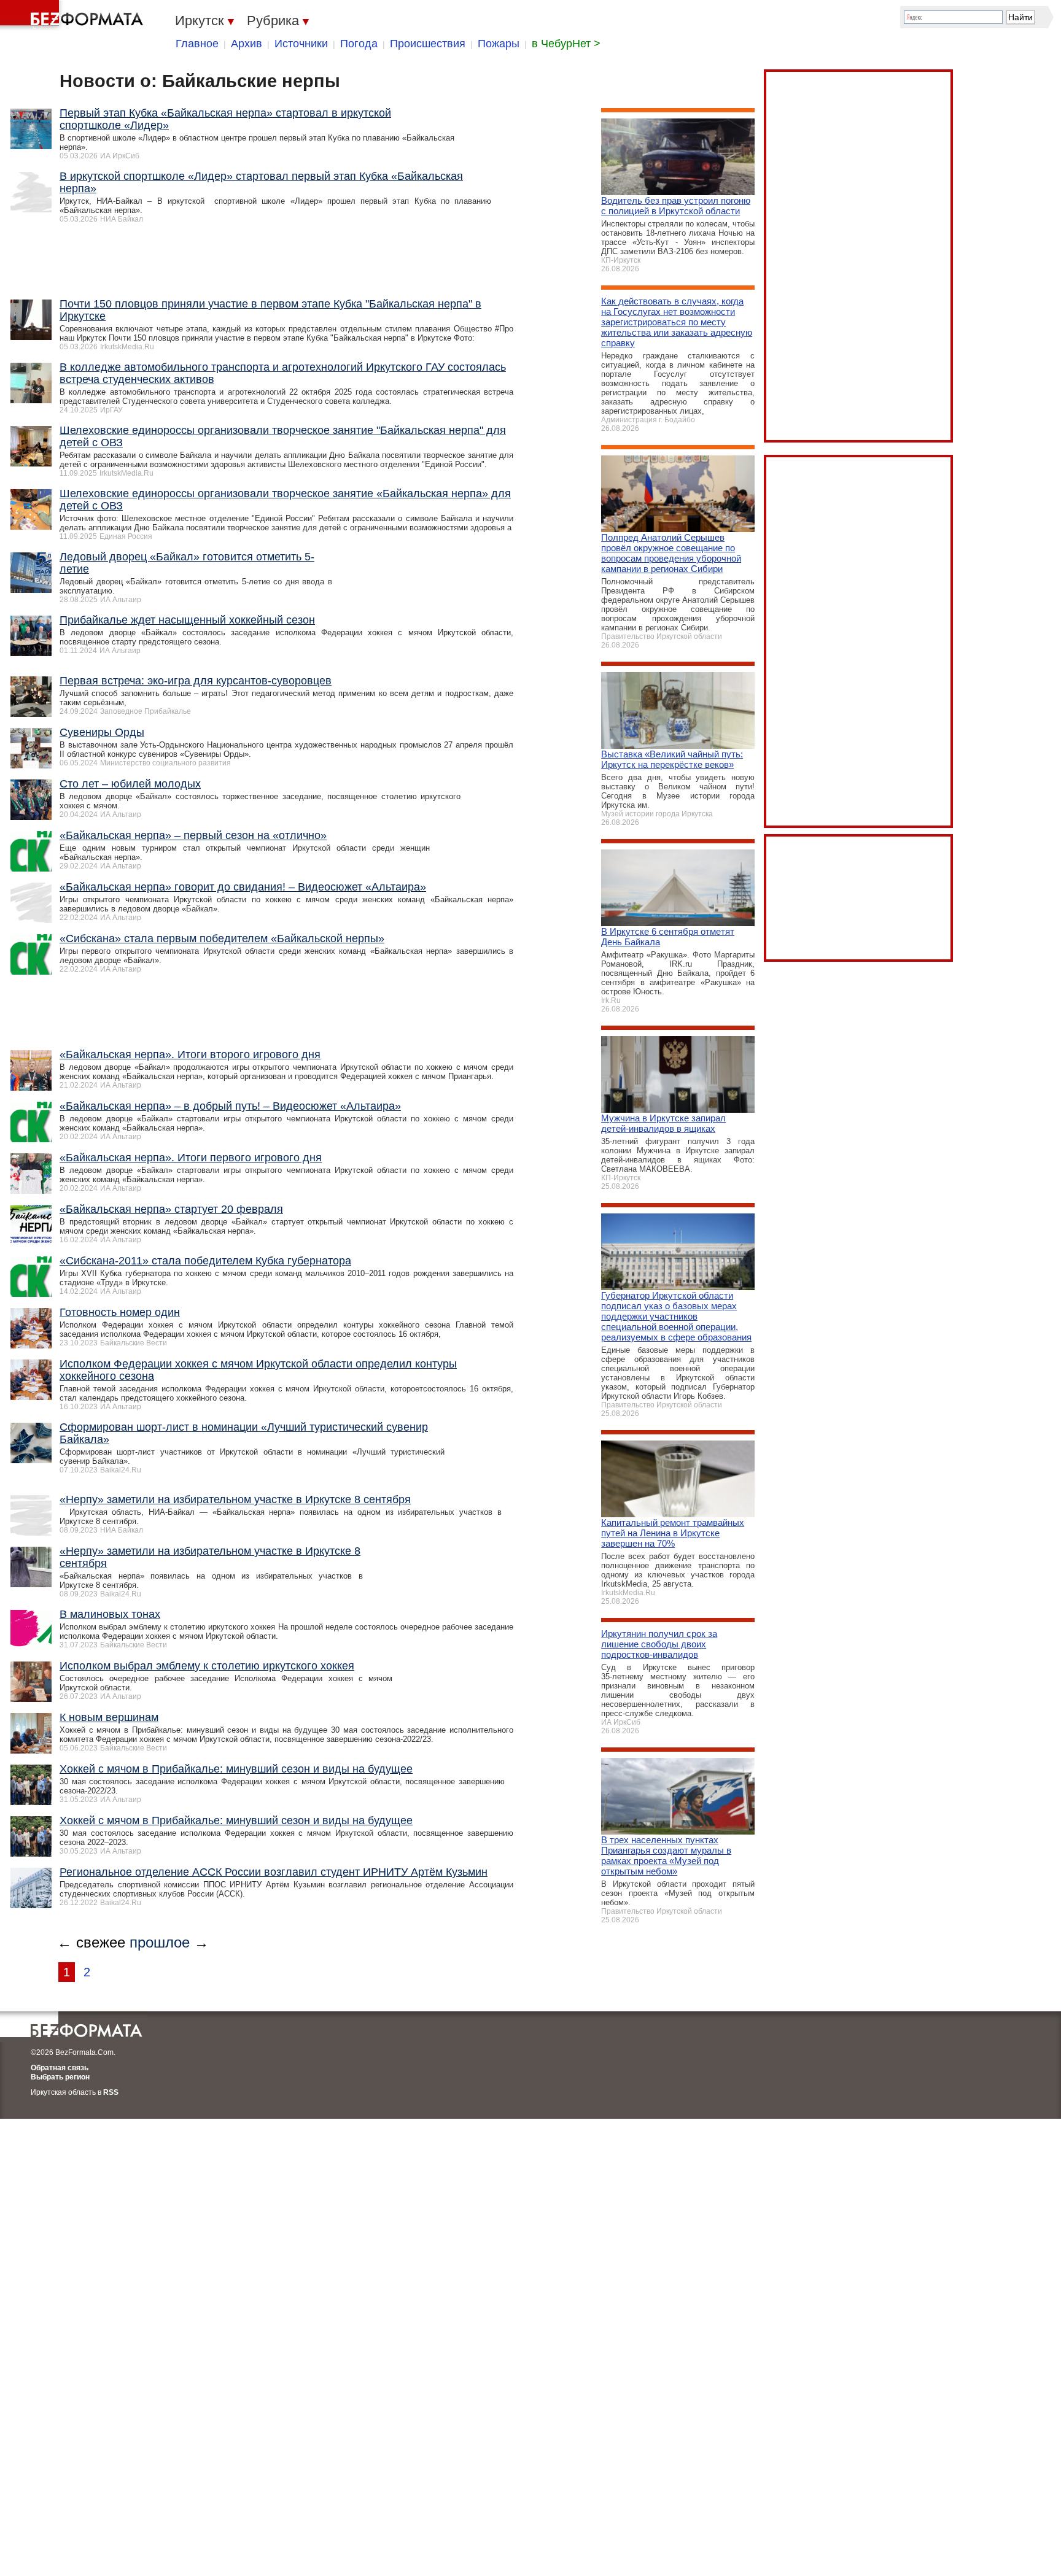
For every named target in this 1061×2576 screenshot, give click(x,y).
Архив (247, 44)
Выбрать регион (60, 2077)
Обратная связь (60, 2068)
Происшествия (428, 44)
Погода (359, 44)
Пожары (499, 44)
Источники (301, 44)
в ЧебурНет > (566, 44)
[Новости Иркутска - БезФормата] (74, 15)
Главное (197, 44)
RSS (111, 2092)
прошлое (160, 1942)
